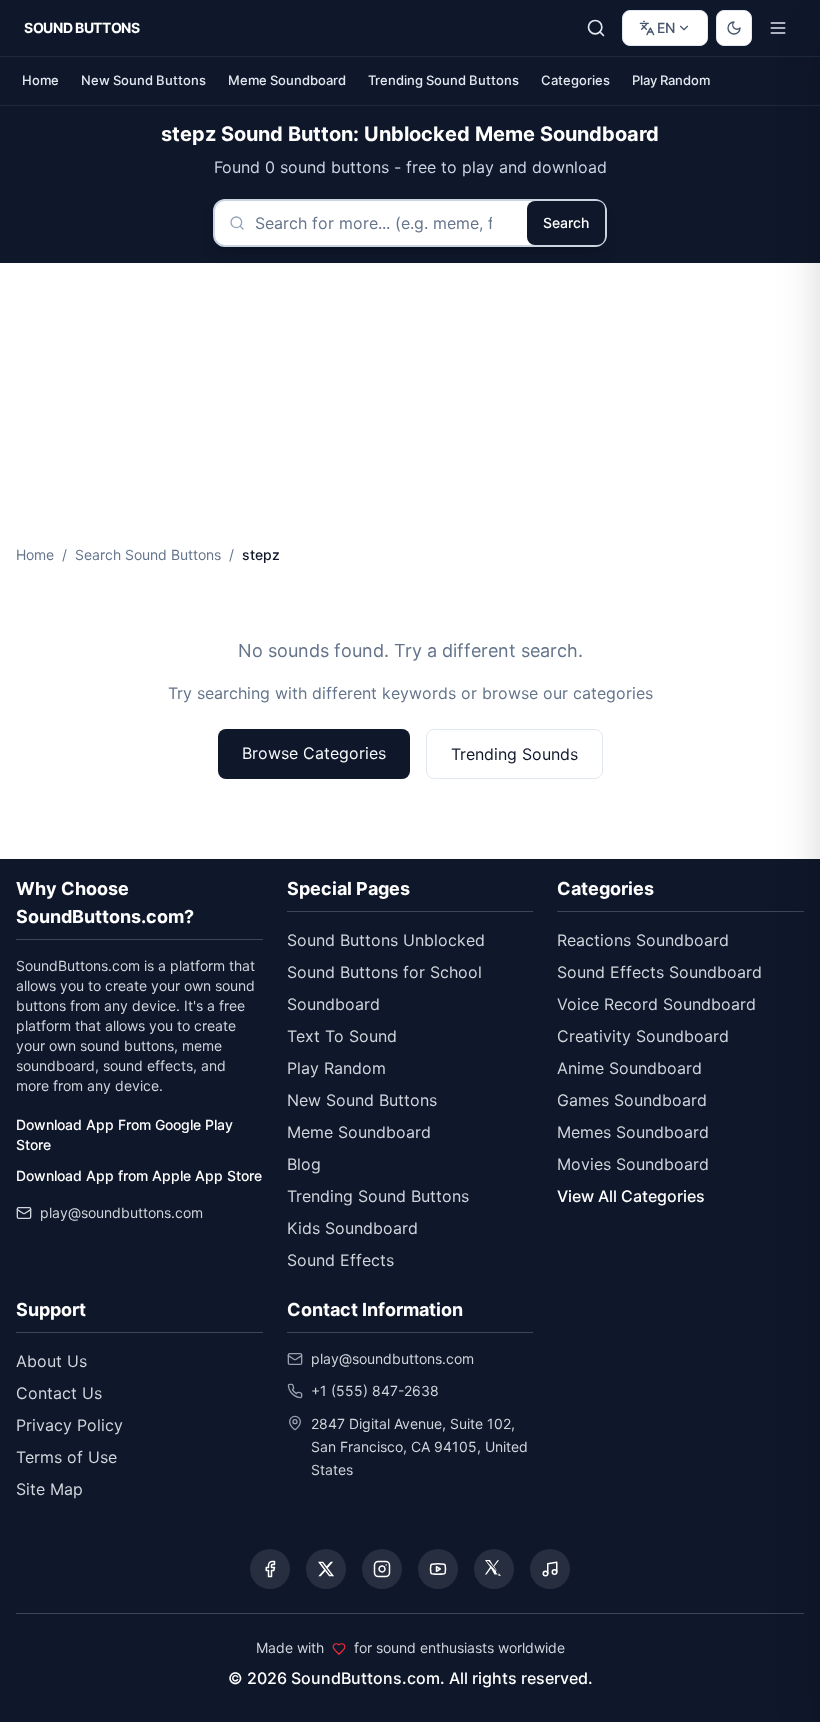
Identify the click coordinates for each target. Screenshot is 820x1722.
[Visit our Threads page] (494, 1569)
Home (40, 80)
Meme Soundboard (287, 80)
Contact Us (59, 1393)
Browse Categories (314, 753)
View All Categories (631, 1196)
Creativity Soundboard (643, 1036)
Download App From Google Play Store (124, 1134)
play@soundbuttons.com (121, 1212)
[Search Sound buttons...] (596, 28)
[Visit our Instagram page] (382, 1569)
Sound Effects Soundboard (659, 972)
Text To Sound (342, 1036)
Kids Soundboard (352, 1228)
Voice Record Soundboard (656, 1004)
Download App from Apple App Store (139, 1175)
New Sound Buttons (143, 80)
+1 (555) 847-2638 (375, 1390)
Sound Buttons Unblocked (386, 940)
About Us (51, 1361)
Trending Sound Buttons (443, 80)
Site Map (49, 1489)
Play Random (671, 80)
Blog (304, 1164)
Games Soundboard (632, 1100)
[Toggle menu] (778, 28)
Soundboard (333, 1004)
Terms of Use (66, 1457)
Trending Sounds (514, 754)
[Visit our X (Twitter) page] (326, 1569)
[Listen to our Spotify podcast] (550, 1569)
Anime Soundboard (629, 1068)
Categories (575, 80)
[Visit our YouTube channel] (438, 1569)
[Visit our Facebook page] (270, 1569)
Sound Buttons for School (384, 972)
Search (566, 222)
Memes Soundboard (633, 1132)
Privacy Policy (69, 1425)
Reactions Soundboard (643, 940)
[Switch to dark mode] (734, 28)
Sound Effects (340, 1260)
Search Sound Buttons (148, 554)
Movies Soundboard (633, 1164)
